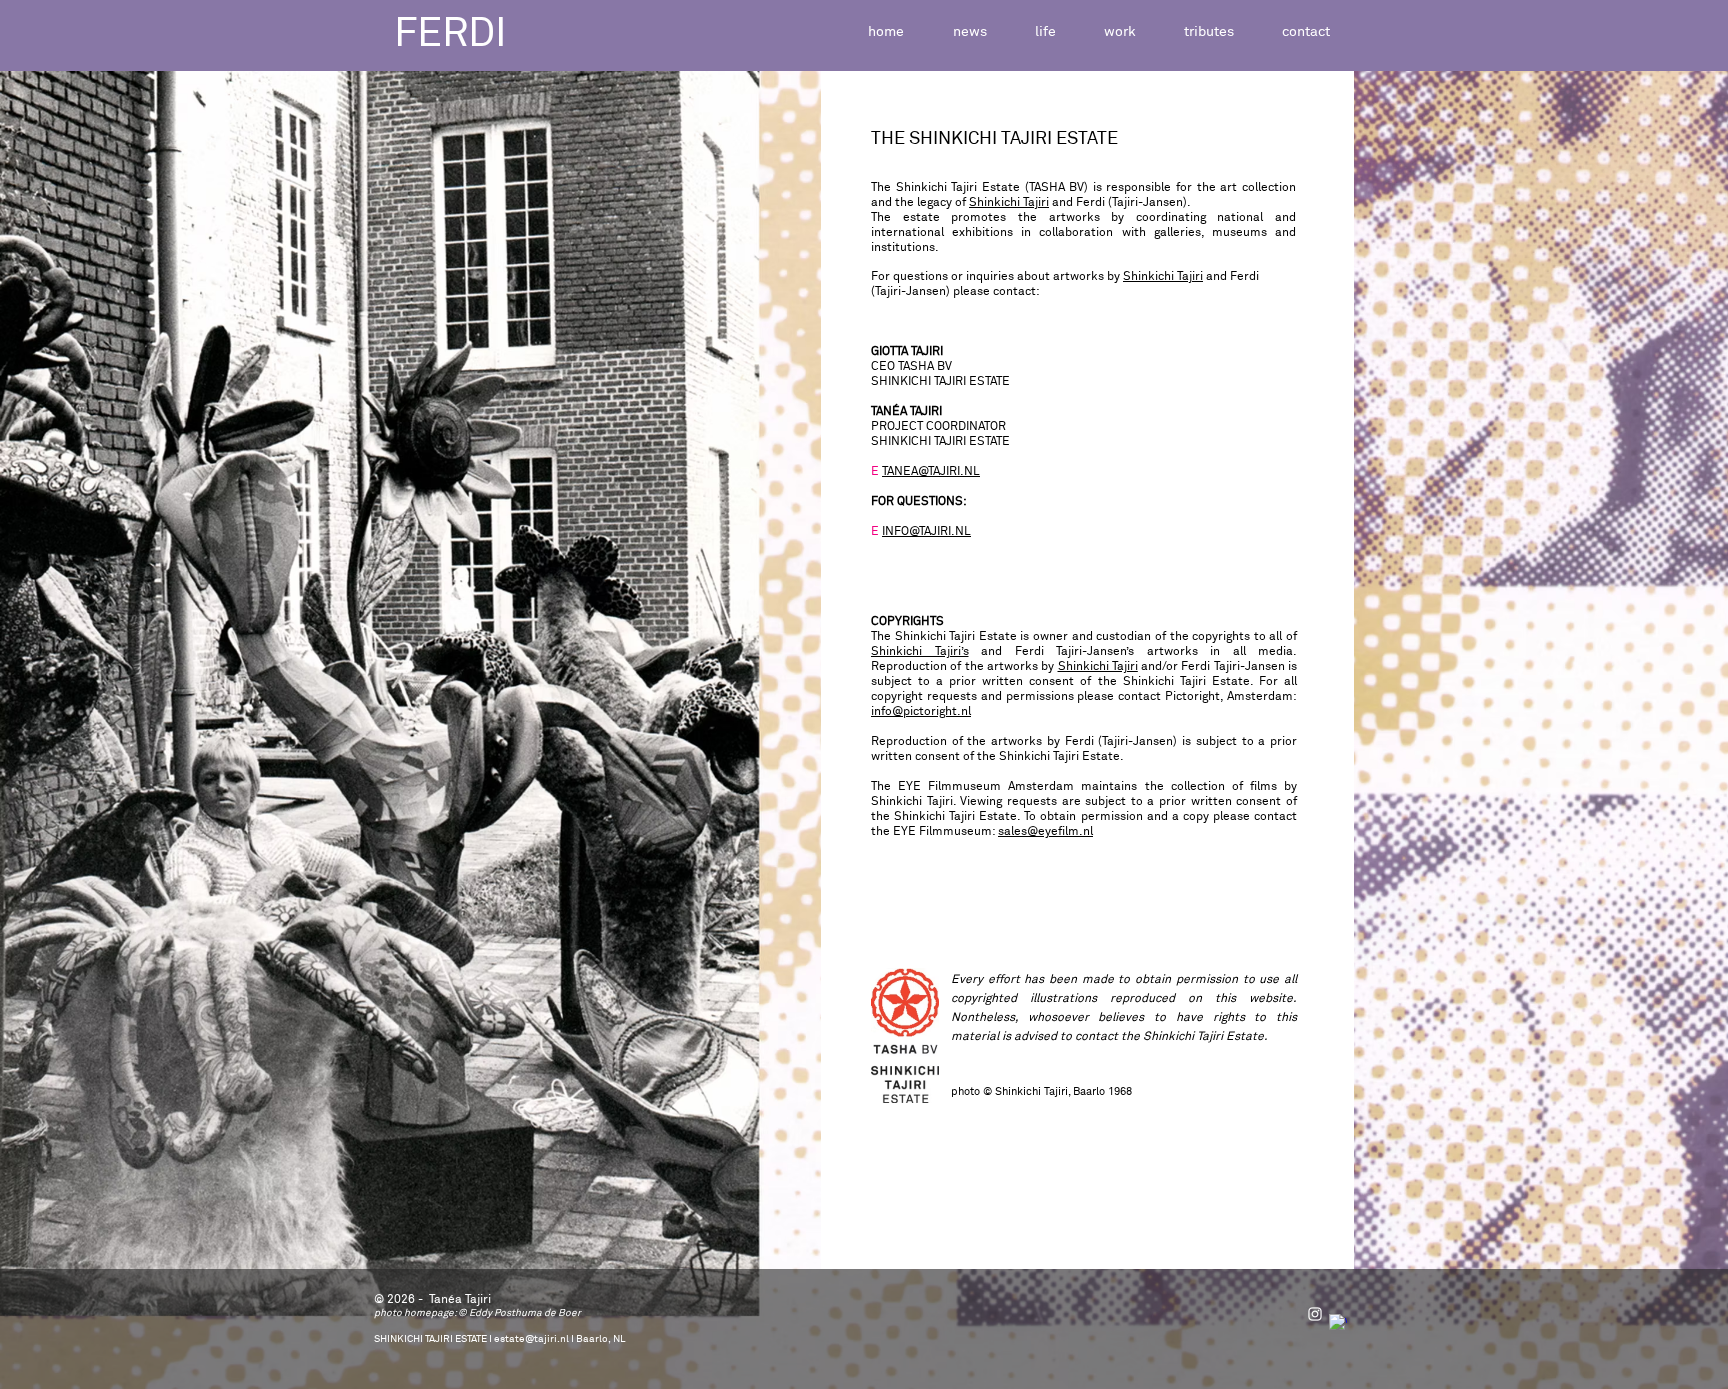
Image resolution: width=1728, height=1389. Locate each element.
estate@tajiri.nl (531, 1339)
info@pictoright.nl (921, 712)
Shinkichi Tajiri (1009, 203)
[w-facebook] (1338, 1323)
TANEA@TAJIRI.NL (931, 472)
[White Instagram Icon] (1315, 1314)
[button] (1045, 32)
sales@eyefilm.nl (1045, 832)
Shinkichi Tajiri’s (920, 652)
